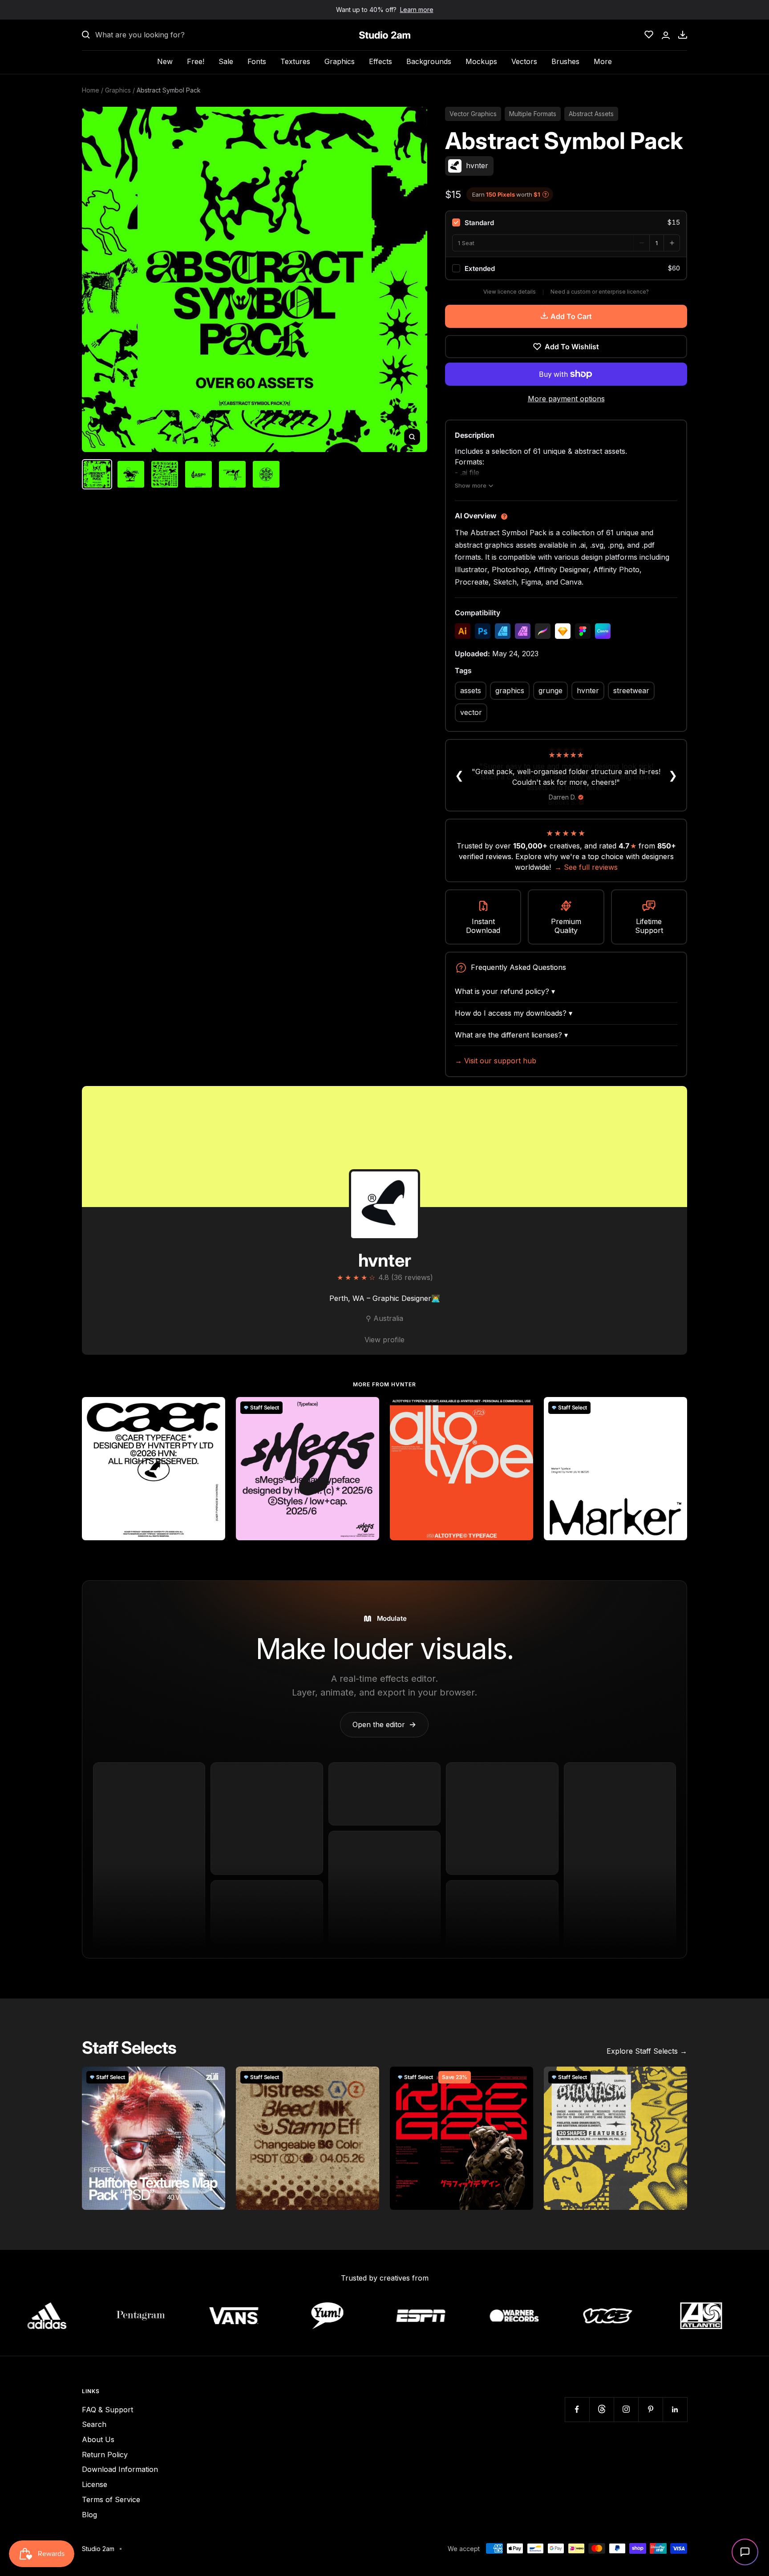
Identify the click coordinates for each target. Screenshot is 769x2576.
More (603, 61)
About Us (98, 2439)
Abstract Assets (591, 114)
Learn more (417, 10)
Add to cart (571, 316)
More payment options (566, 399)
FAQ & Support (107, 2410)
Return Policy (105, 2455)
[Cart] (683, 35)
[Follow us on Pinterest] (650, 2409)
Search (94, 2424)
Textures (295, 61)
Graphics (340, 61)
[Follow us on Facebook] (577, 2409)
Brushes (565, 61)
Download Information (120, 2469)
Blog (89, 2515)
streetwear (631, 690)
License (95, 2484)
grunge (550, 690)
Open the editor (384, 1724)
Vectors (524, 61)
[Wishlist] (649, 35)
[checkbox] (566, 222)
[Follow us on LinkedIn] (675, 2409)
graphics (510, 690)
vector (471, 712)
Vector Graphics (473, 114)
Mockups (481, 61)
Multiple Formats (533, 114)
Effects (380, 61)
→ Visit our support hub (496, 1061)
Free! (196, 61)
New (165, 61)
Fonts (257, 61)
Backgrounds (429, 61)
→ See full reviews (586, 867)
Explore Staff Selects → (647, 2051)
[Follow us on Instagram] (626, 2409)
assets (471, 690)
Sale (226, 61)
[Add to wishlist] (214, 1409)
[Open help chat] (745, 2552)
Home (91, 90)
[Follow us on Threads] (601, 2409)
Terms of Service (111, 2499)
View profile (384, 1340)
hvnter (588, 690)
